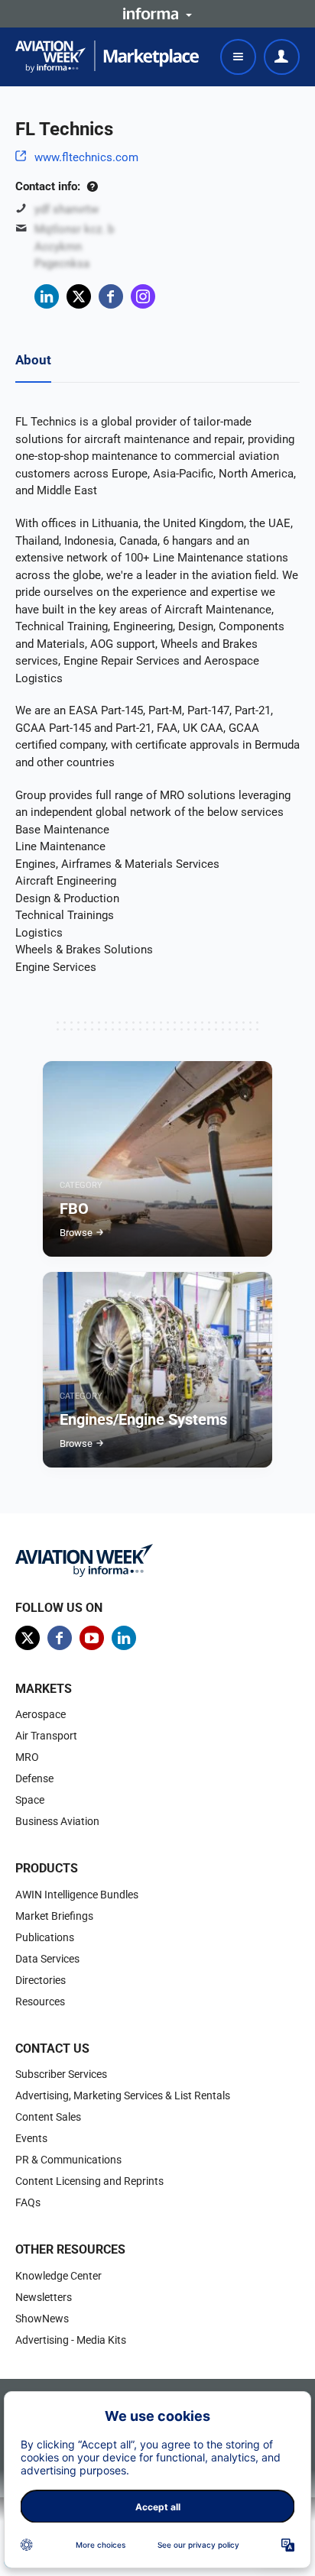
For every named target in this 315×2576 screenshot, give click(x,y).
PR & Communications (68, 2160)
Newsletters (44, 2297)
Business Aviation (57, 1821)
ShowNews (42, 2319)
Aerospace (41, 1714)
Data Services (47, 1959)
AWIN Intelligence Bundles (77, 1895)
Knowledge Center (58, 2276)
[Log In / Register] (282, 57)
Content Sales (48, 2117)
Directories (41, 1980)
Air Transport (46, 1736)
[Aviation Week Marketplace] (107, 57)
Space (30, 1800)
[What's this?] (92, 186)
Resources (40, 2002)
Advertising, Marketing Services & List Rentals (123, 2095)
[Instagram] (143, 296)
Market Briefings (54, 1916)
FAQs (28, 2202)
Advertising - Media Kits (71, 2340)
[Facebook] (111, 296)
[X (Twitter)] (79, 296)
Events (31, 2138)
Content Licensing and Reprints (89, 2181)
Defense (34, 1778)
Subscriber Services (61, 2074)
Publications (45, 1937)
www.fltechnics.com (86, 157)
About (33, 360)
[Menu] (238, 57)
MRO (27, 1757)
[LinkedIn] (47, 296)
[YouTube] (92, 1638)
